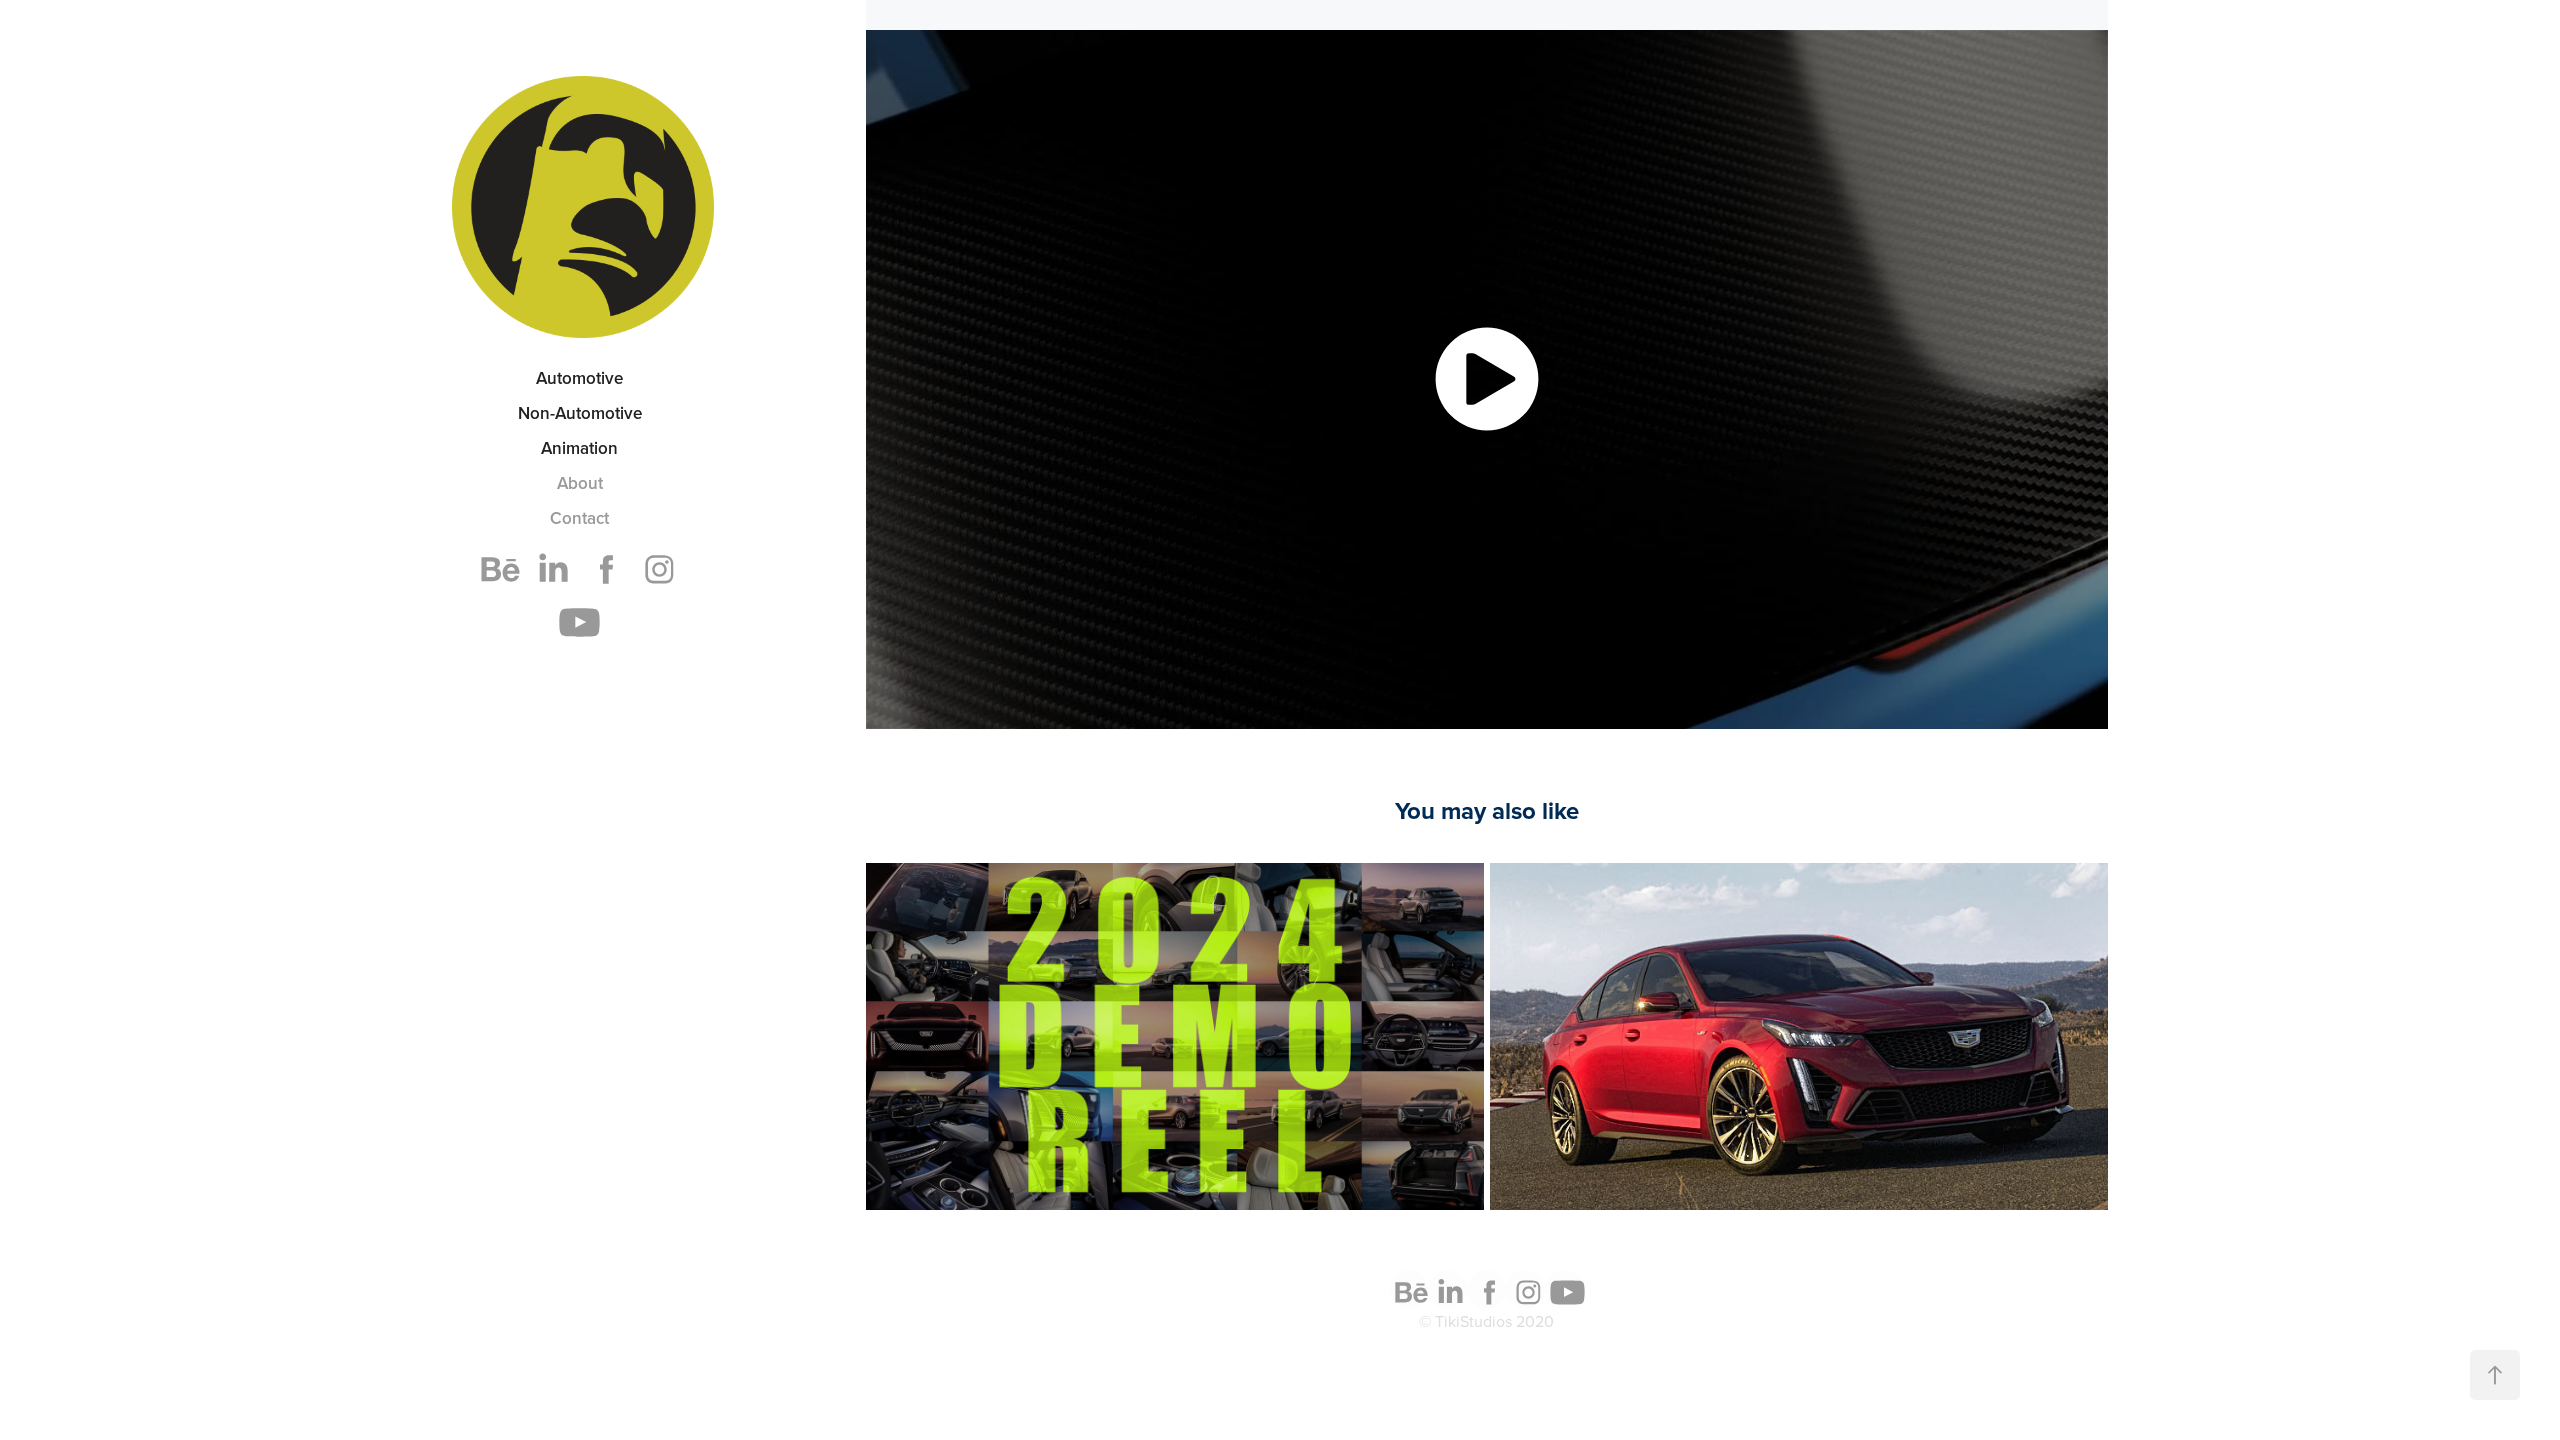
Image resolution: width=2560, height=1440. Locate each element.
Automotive (579, 378)
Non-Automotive (580, 413)
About (580, 483)
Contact (579, 518)
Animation (579, 448)
